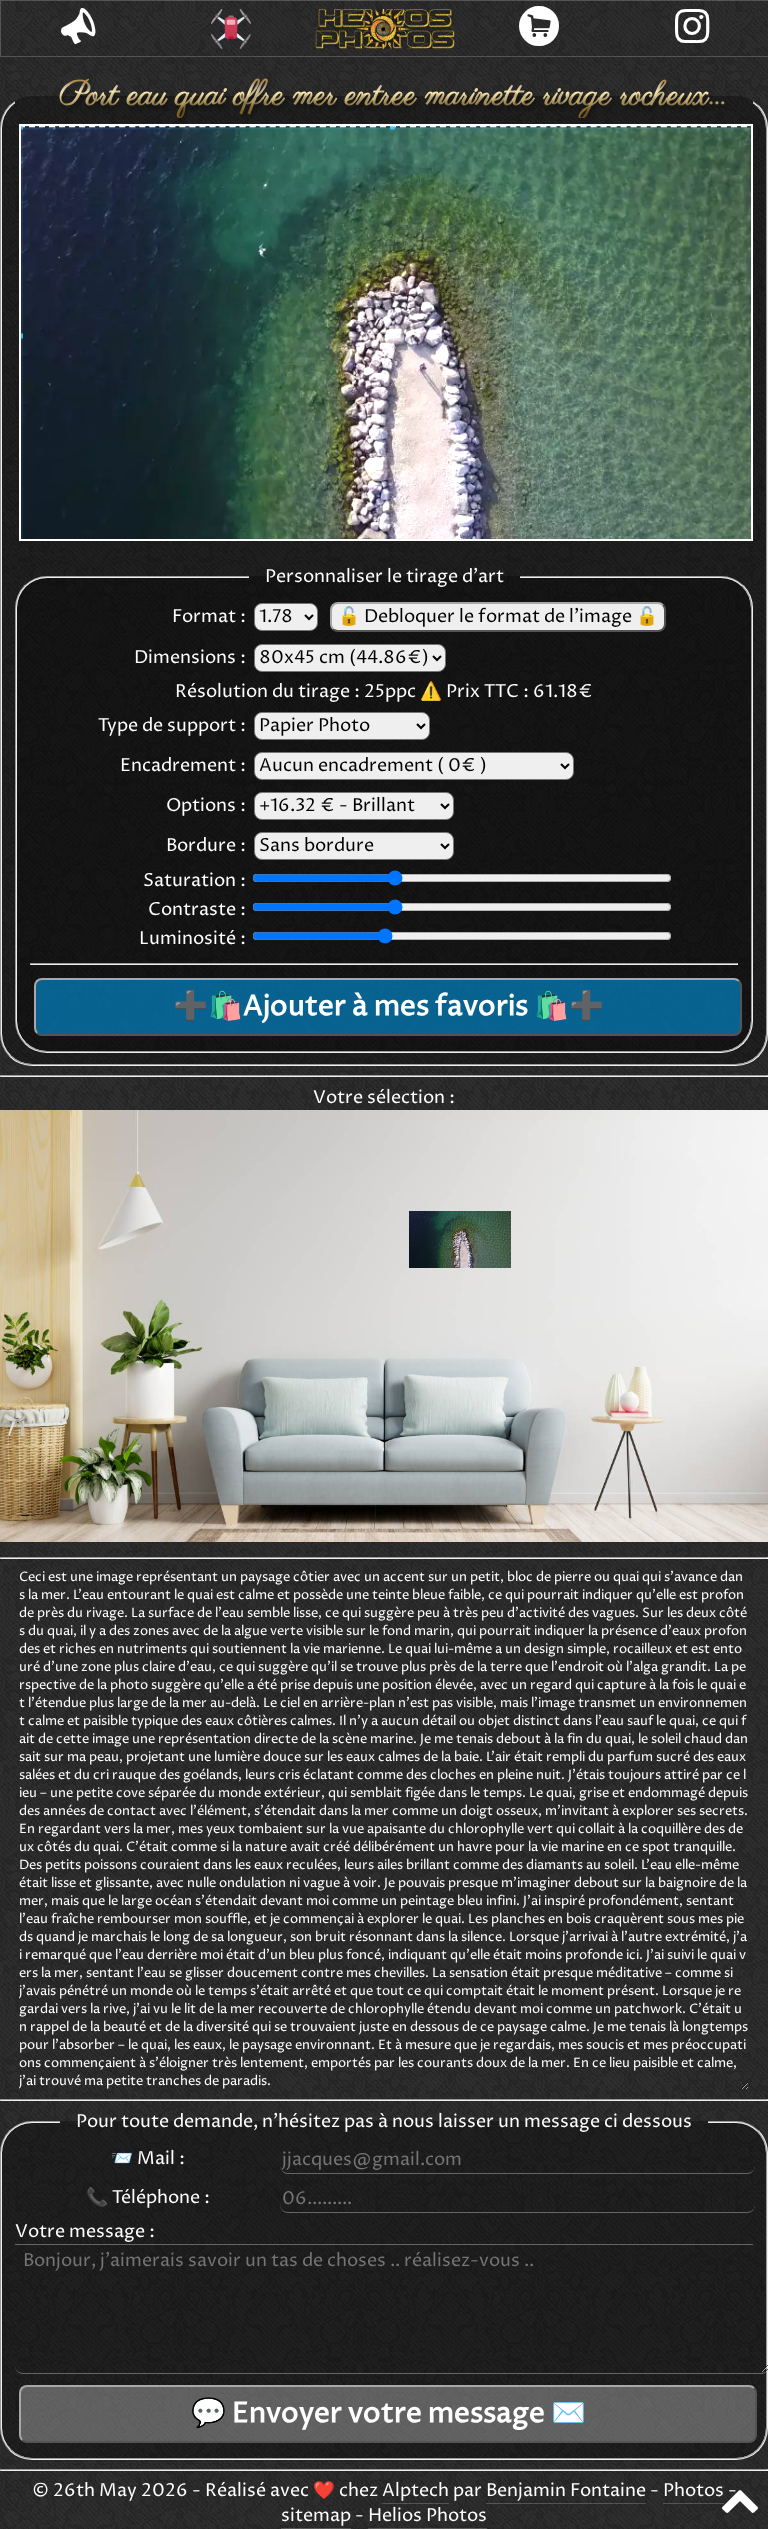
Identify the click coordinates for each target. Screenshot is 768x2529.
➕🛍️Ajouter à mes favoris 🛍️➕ (388, 1007)
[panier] (539, 28)
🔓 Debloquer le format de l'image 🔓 (498, 617)
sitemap (316, 2516)
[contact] (78, 28)
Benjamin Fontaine (566, 2491)
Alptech (415, 2491)
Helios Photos (427, 2516)
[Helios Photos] (385, 29)
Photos (693, 2491)
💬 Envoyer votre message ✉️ (388, 2414)
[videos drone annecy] (232, 29)
